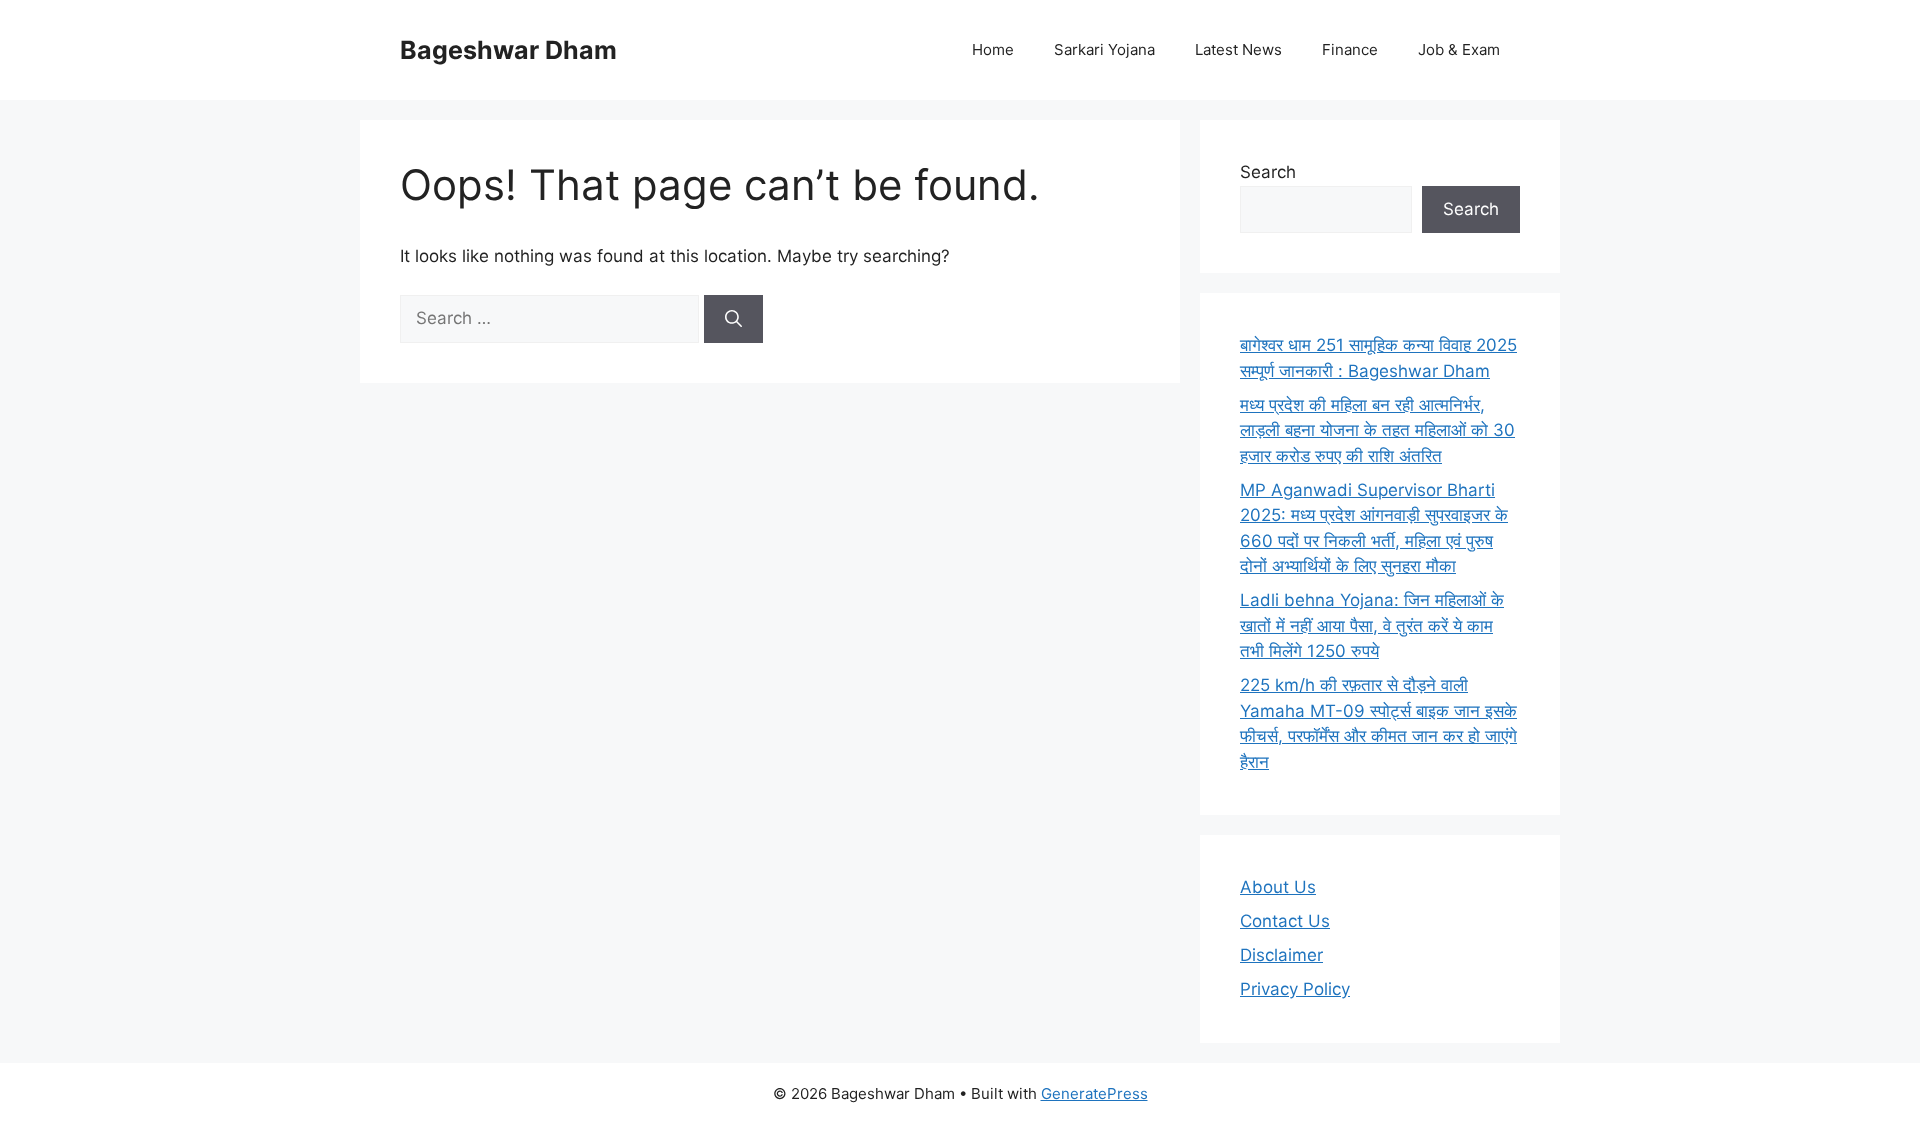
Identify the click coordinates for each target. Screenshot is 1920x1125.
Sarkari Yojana (1104, 49)
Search (1268, 172)
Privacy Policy (1295, 989)
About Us (1278, 887)
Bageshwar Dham (508, 50)
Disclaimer (1281, 955)
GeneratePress (1094, 1093)
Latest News (1238, 49)
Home (993, 49)
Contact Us (1285, 921)
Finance (1350, 49)
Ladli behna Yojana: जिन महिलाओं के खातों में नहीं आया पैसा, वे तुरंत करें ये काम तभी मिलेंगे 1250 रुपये (1372, 625)
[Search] (733, 319)
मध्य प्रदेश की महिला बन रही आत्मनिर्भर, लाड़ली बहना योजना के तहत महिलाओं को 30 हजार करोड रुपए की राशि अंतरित (1377, 430)
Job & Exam (1459, 49)
